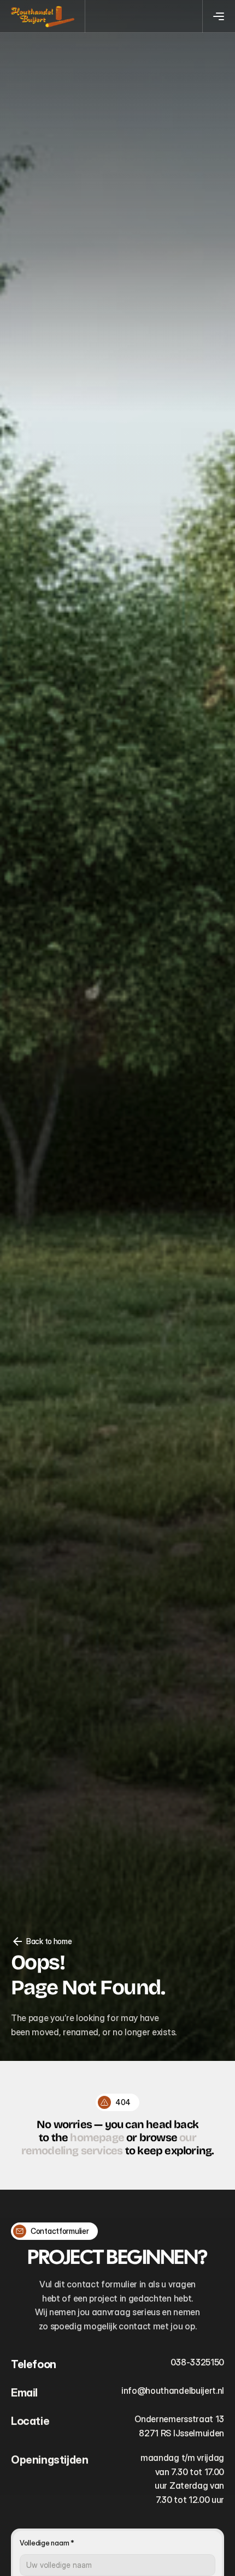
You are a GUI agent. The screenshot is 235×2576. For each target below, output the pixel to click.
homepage (97, 2137)
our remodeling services (109, 2144)
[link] (43, 17)
